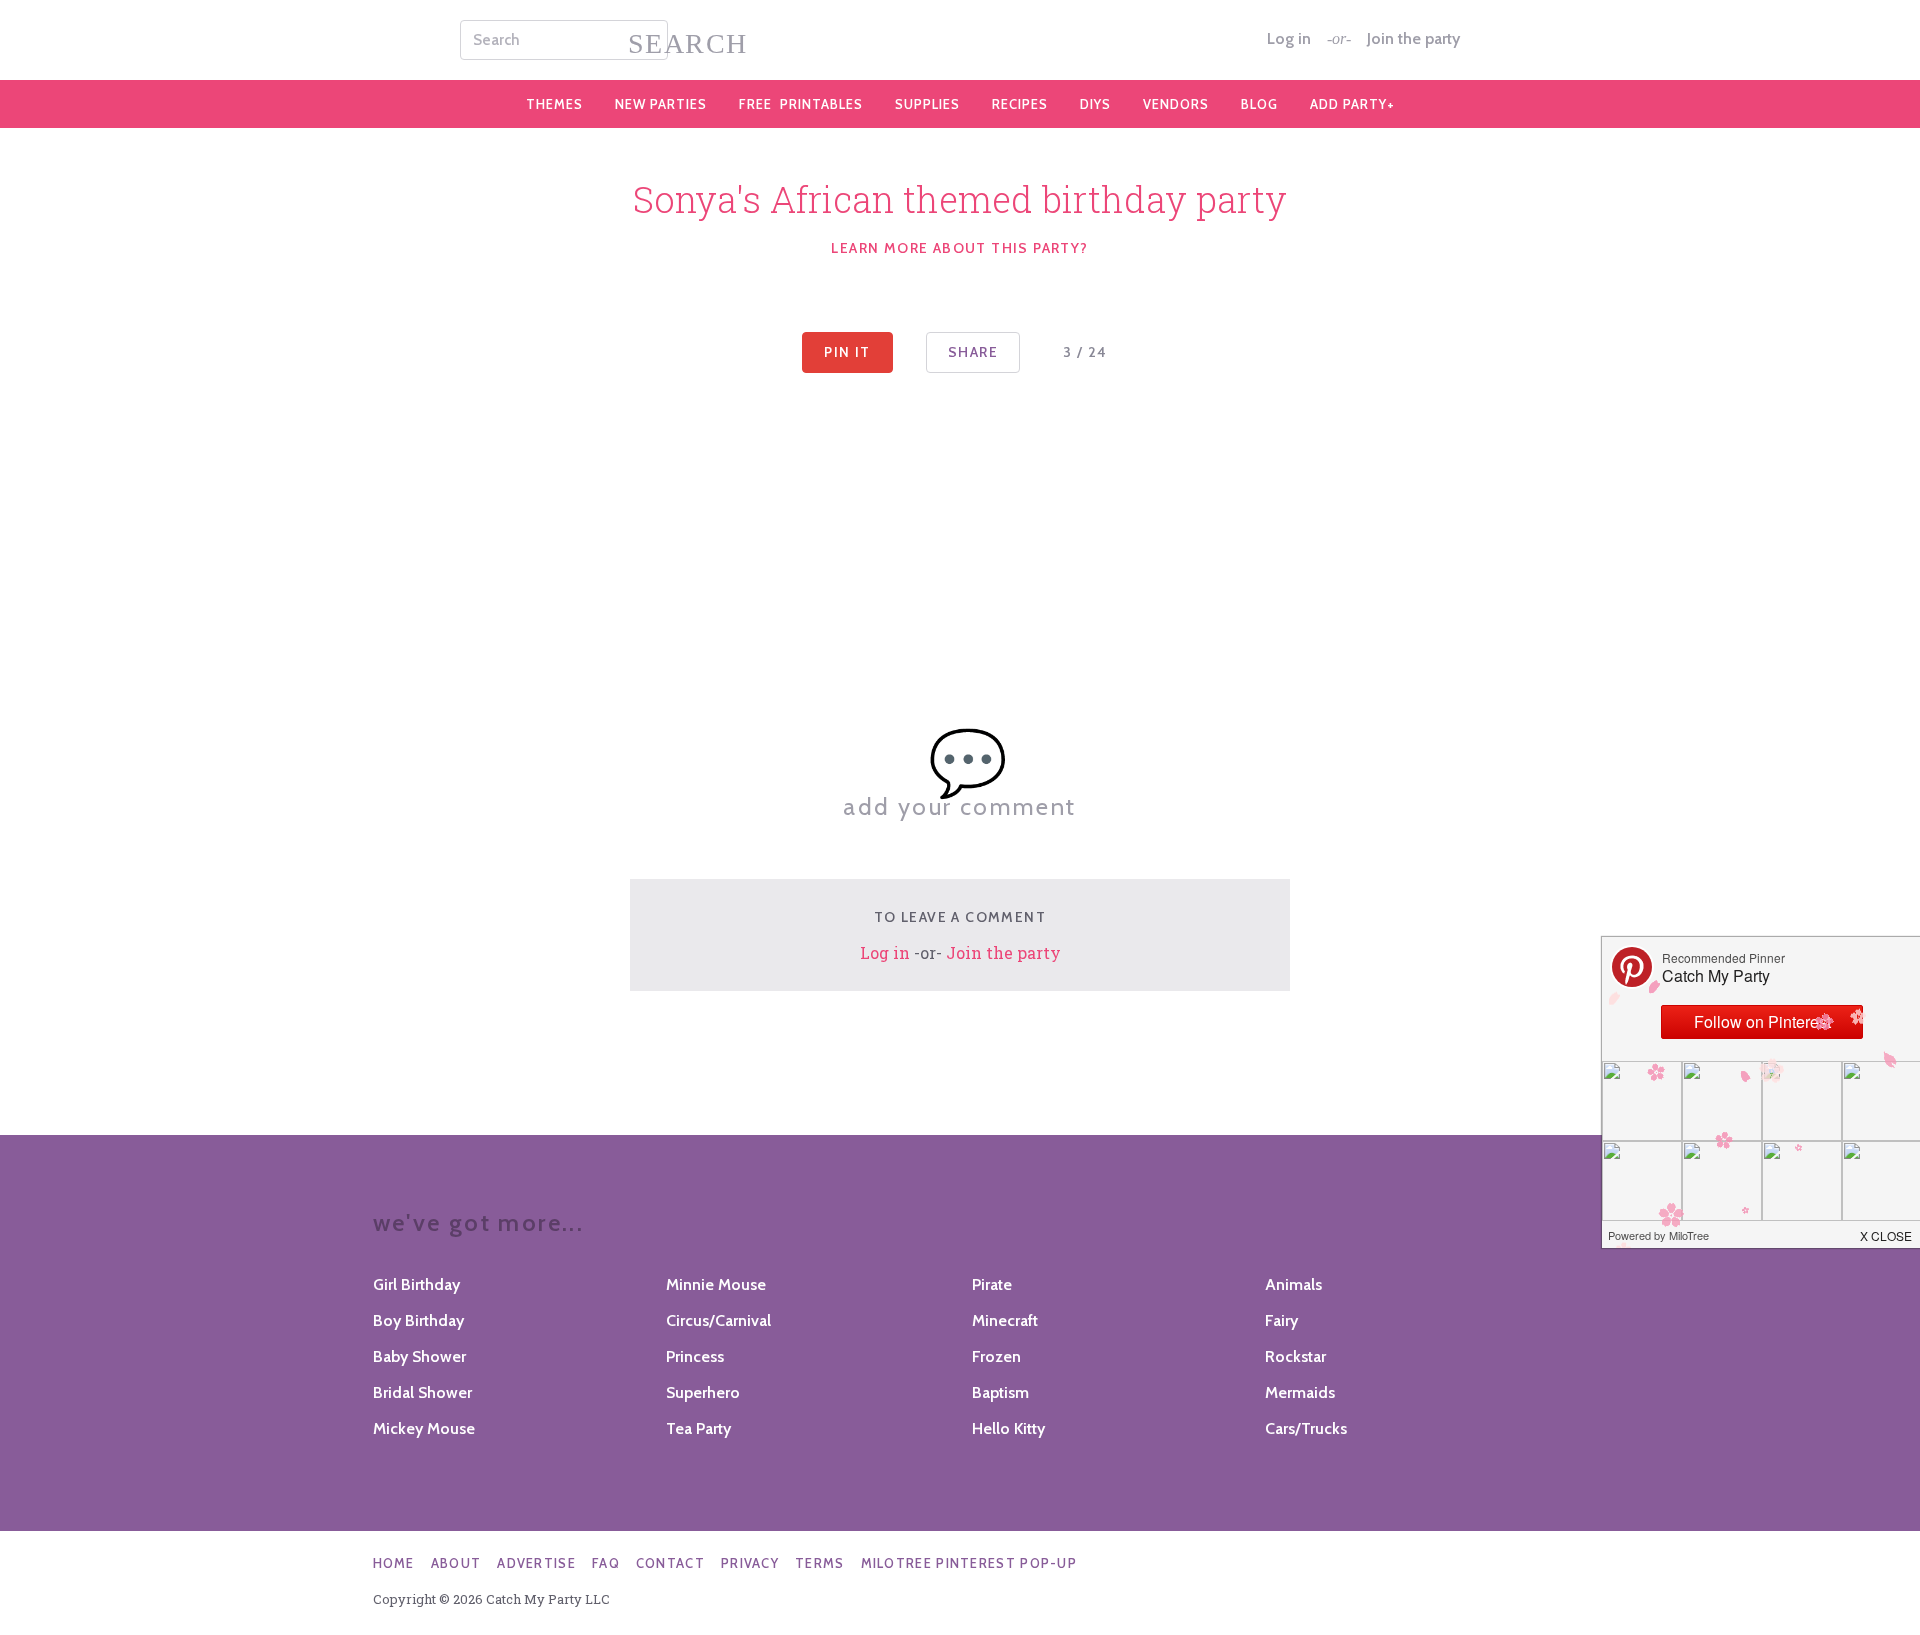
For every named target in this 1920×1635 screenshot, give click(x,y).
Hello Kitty (1008, 1428)
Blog (1259, 104)
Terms (820, 1563)
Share (973, 352)
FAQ (606, 1563)
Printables (801, 104)
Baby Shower (419, 1356)
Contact (670, 1563)
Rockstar (1295, 1356)
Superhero (703, 1392)
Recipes (1020, 104)
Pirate (992, 1284)
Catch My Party (960, 40)
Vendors (1176, 104)
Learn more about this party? (959, 248)
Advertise (536, 1563)
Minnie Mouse (716, 1284)
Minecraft (1005, 1320)
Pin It (847, 352)
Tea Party (698, 1428)
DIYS (1095, 104)
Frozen (996, 1356)
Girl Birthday (416, 1284)
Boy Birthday (418, 1320)
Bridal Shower (422, 1392)
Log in (1289, 39)
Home (394, 1563)
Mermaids (1300, 1392)
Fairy (1281, 1320)
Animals (1293, 1284)
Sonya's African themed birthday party (960, 199)
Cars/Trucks (1306, 1428)
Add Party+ (1352, 104)
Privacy (750, 1563)
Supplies (927, 104)
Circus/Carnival (718, 1320)
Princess (695, 1356)
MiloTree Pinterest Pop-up (969, 1563)
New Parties (661, 104)
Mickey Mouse (424, 1428)
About (456, 1563)
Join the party (1413, 39)
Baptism (1000, 1392)
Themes (554, 104)
